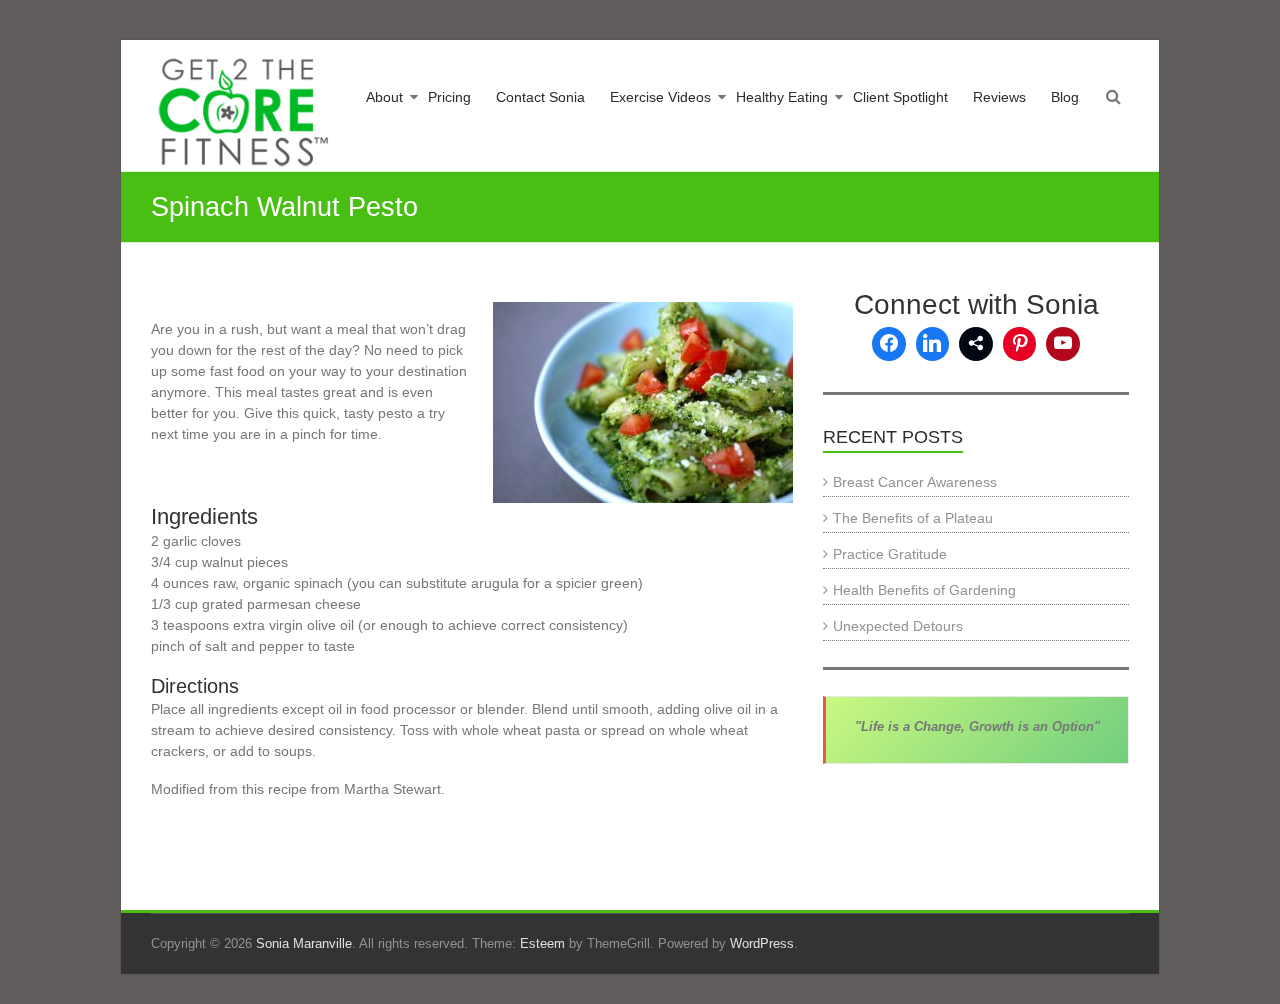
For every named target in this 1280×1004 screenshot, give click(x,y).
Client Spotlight (900, 97)
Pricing (449, 97)
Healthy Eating (782, 97)
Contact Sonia (540, 97)
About (384, 97)
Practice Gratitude (890, 554)
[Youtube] (1063, 344)
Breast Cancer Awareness (915, 482)
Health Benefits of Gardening (924, 590)
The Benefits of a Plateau (913, 518)
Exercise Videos (660, 97)
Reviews (999, 97)
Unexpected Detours (898, 626)
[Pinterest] (1020, 344)
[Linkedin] (933, 344)
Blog (1065, 97)
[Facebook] (889, 344)
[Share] (976, 344)
